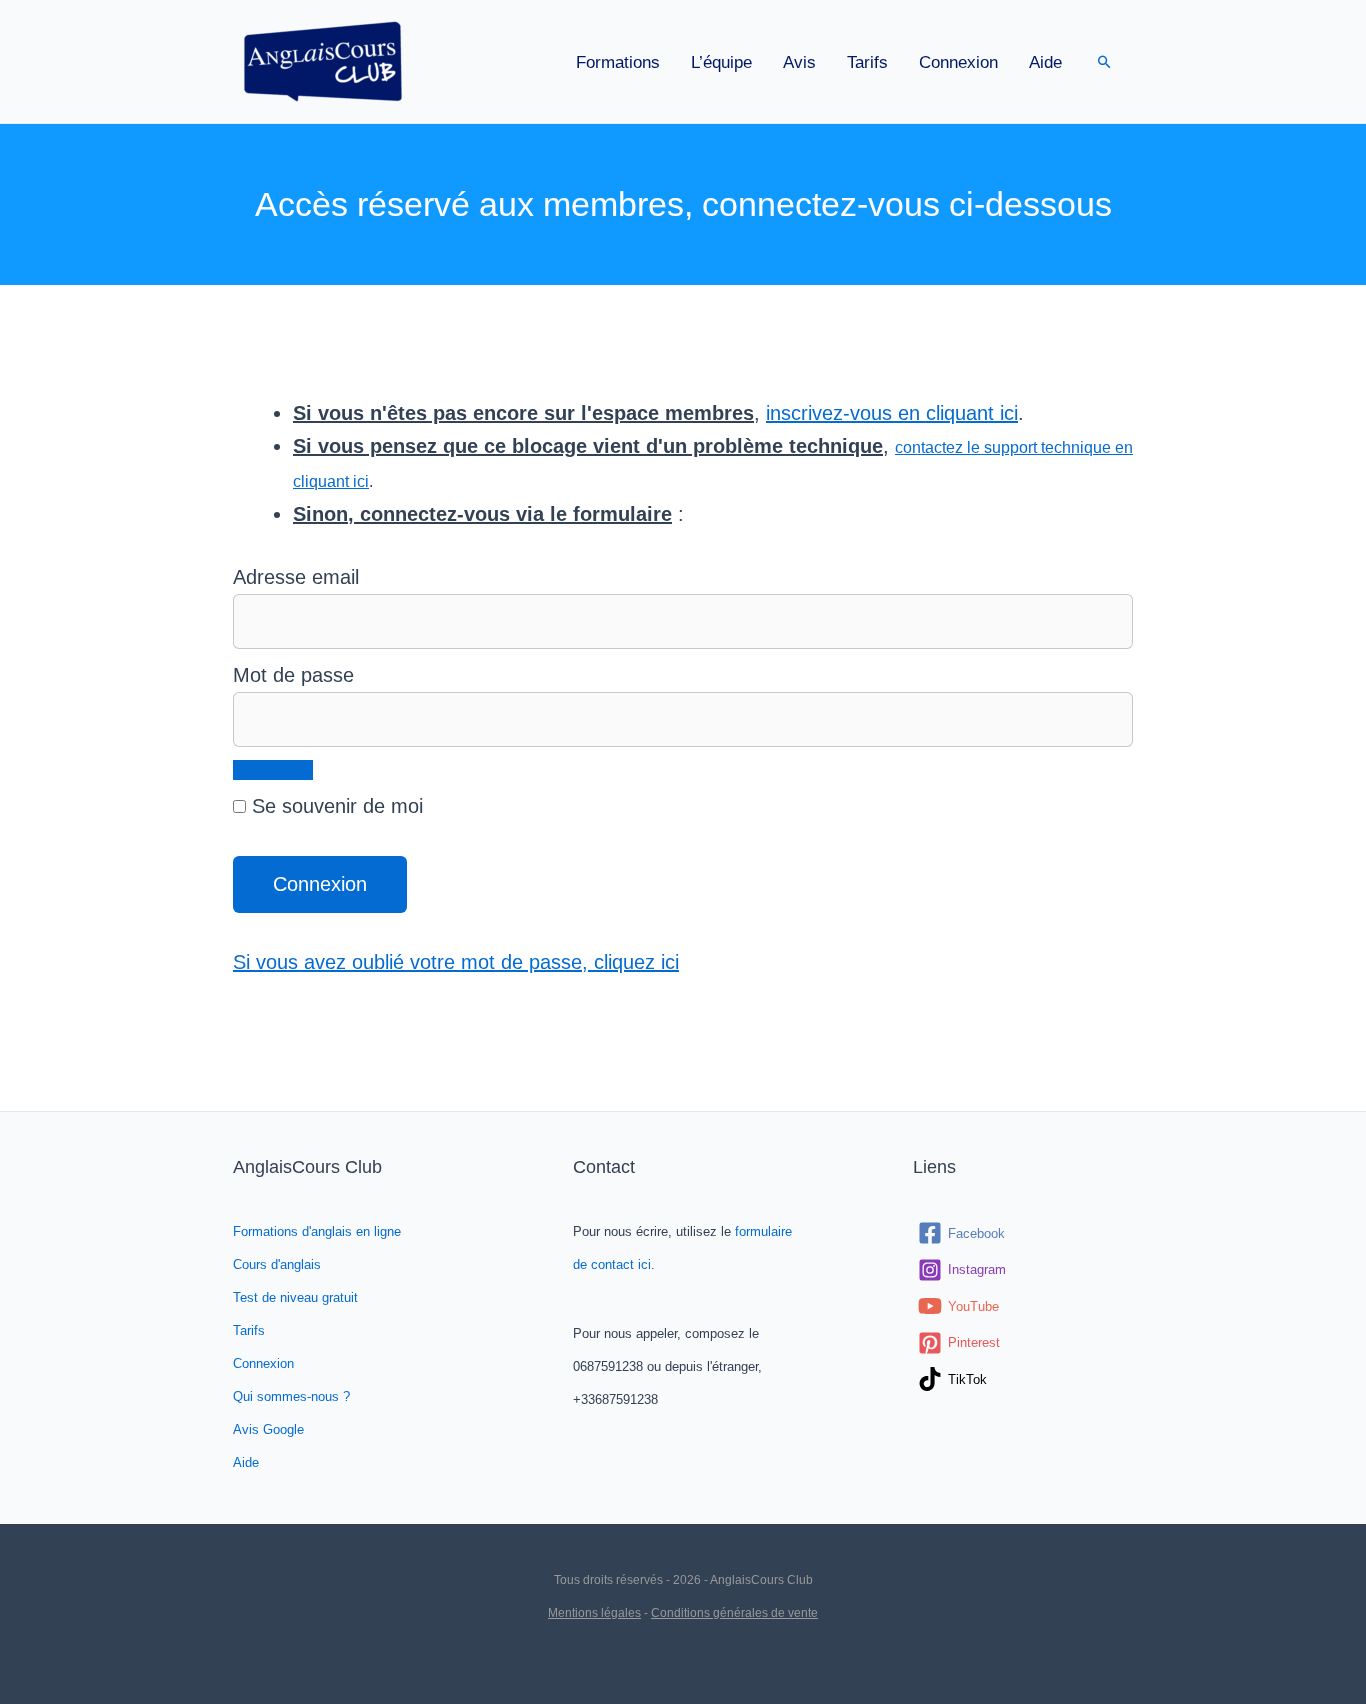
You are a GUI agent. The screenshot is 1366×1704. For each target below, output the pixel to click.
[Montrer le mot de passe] (273, 770)
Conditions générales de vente (734, 1613)
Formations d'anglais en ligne (317, 1231)
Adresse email (296, 577)
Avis (799, 62)
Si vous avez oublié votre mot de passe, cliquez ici (456, 962)
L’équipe (721, 62)
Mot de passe (293, 675)
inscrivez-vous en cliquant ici (892, 413)
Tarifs (867, 62)
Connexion (958, 62)
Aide (1045, 62)
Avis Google (268, 1429)
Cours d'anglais (277, 1264)
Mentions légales (594, 1613)
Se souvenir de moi (334, 806)
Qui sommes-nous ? (291, 1396)
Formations (618, 62)
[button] (1104, 61)
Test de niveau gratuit (295, 1297)
